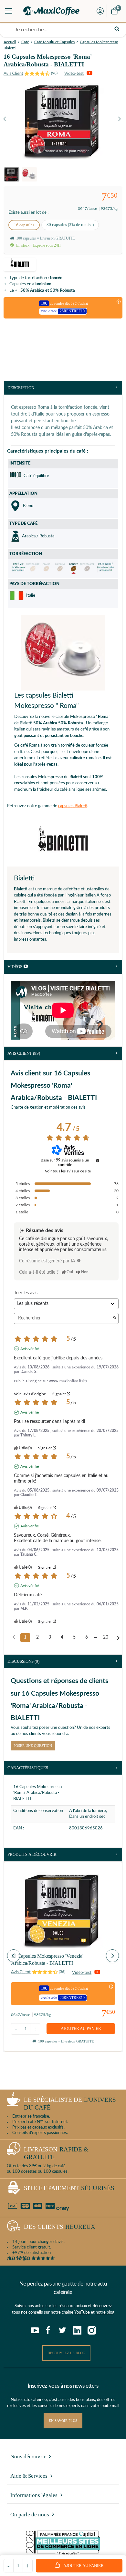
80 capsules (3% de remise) (70, 225)
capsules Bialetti (73, 806)
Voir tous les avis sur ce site (68, 1171)
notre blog (105, 2312)
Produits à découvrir (32, 1854)
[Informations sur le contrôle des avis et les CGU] (98, 1161)
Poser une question (33, 1746)
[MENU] (9, 11)
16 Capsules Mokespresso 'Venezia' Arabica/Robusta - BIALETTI (47, 1959)
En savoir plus (63, 2421)
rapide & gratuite (56, 2153)
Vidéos (15, 967)
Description (21, 388)
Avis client (24, 1053)
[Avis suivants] (118, 1638)
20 (106, 1637)
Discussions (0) (23, 1661)
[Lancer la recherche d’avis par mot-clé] (115, 1318)
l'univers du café (70, 2104)
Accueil (10, 42)
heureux (60, 2227)
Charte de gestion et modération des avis (48, 1107)
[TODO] (79, 1260)
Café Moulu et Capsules (54, 42)
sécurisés (69, 2188)
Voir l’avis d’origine (30, 1394)
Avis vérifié (30, 1349)
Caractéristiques (28, 1768)
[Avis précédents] (14, 1637)
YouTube (82, 2312)
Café (25, 42)
